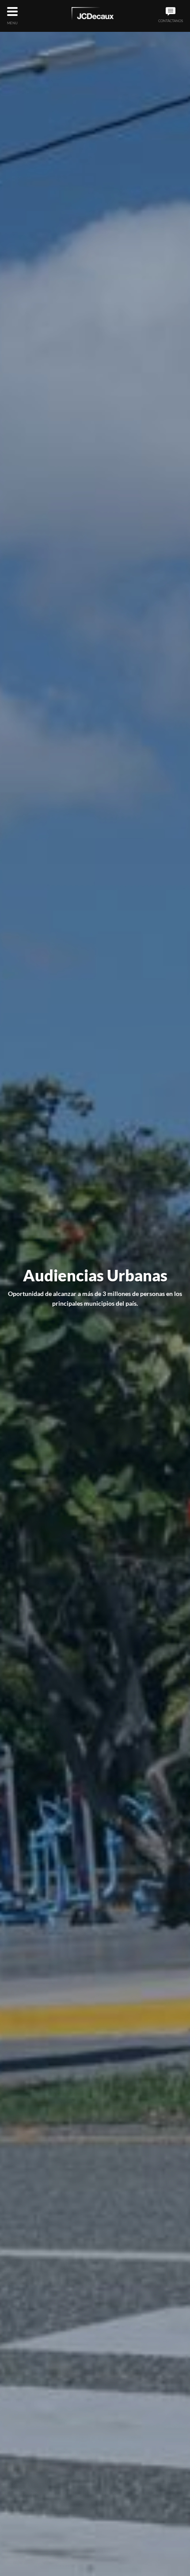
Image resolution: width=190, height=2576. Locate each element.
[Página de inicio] (93, 15)
